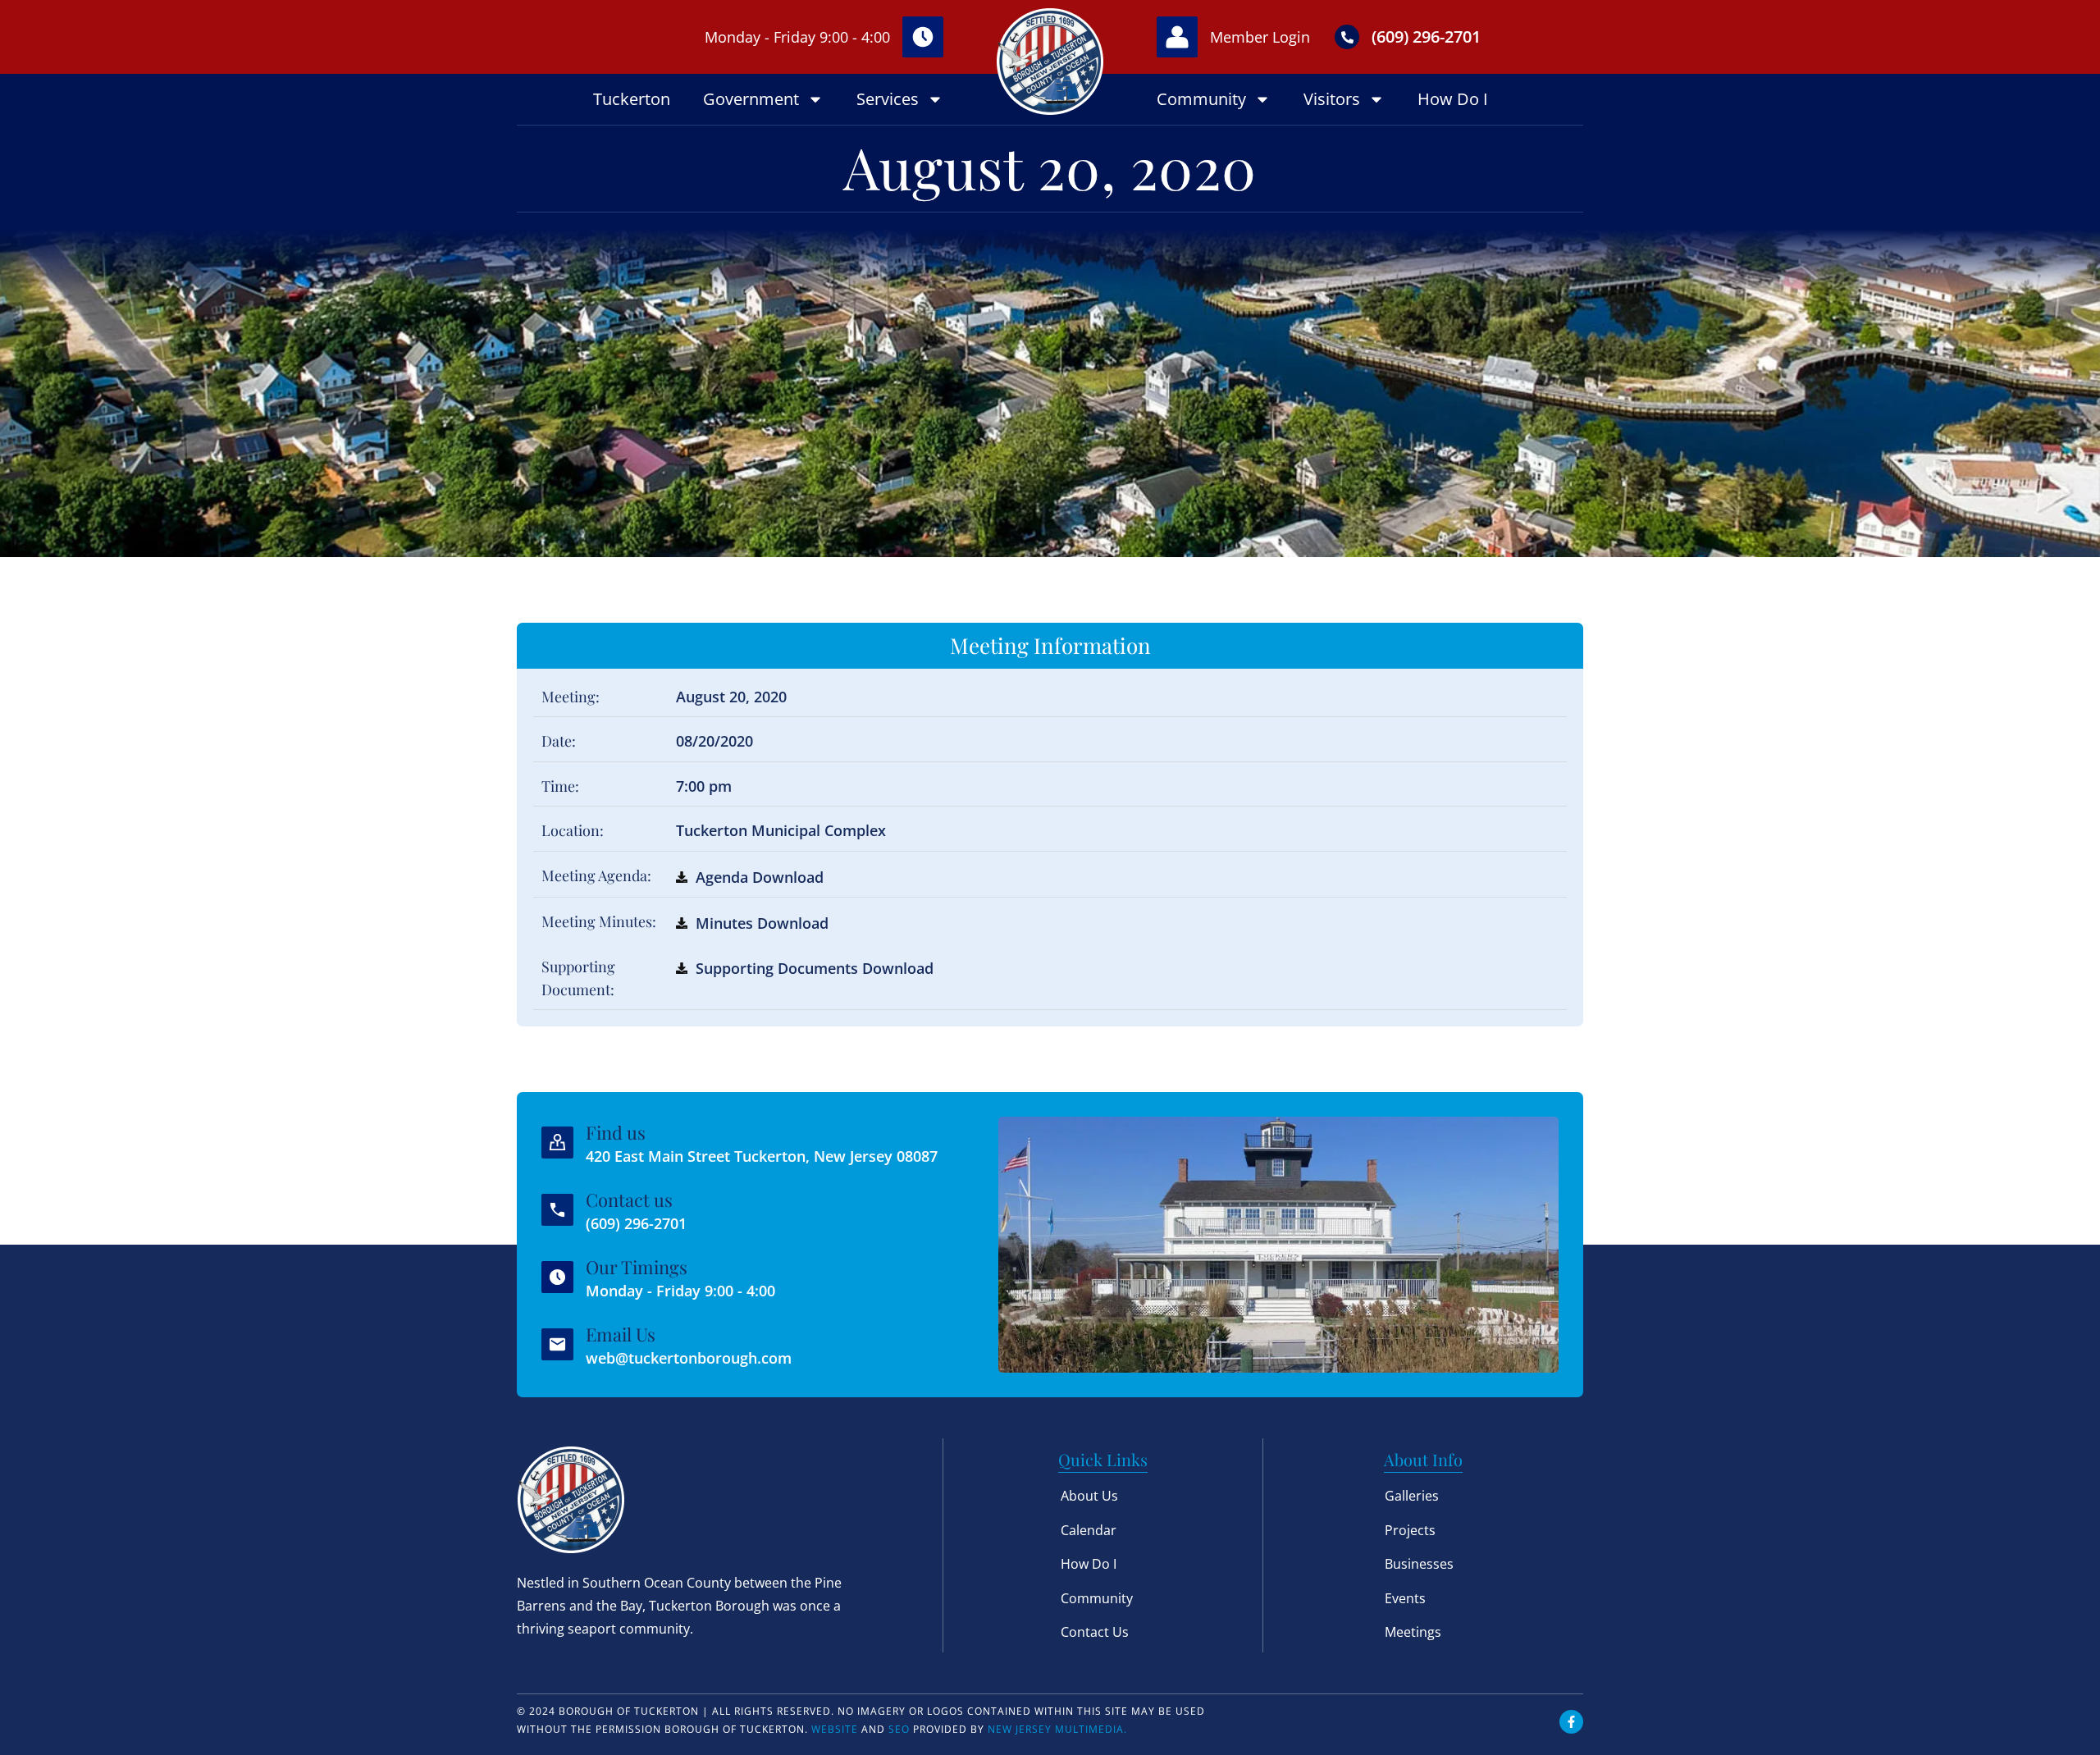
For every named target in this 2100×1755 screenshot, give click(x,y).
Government (751, 99)
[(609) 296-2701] (1347, 37)
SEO (899, 1729)
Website (835, 1729)
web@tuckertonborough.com (689, 1358)
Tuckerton (632, 99)
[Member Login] (1177, 37)
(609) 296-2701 (1426, 37)
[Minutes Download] (682, 923)
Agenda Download (760, 877)
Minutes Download (762, 923)
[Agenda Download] (682, 877)
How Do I (1453, 99)
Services (888, 99)
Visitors (1332, 99)
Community (1201, 99)
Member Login (1260, 37)
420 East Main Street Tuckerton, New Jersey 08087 (762, 1156)
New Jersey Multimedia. (1057, 1729)
